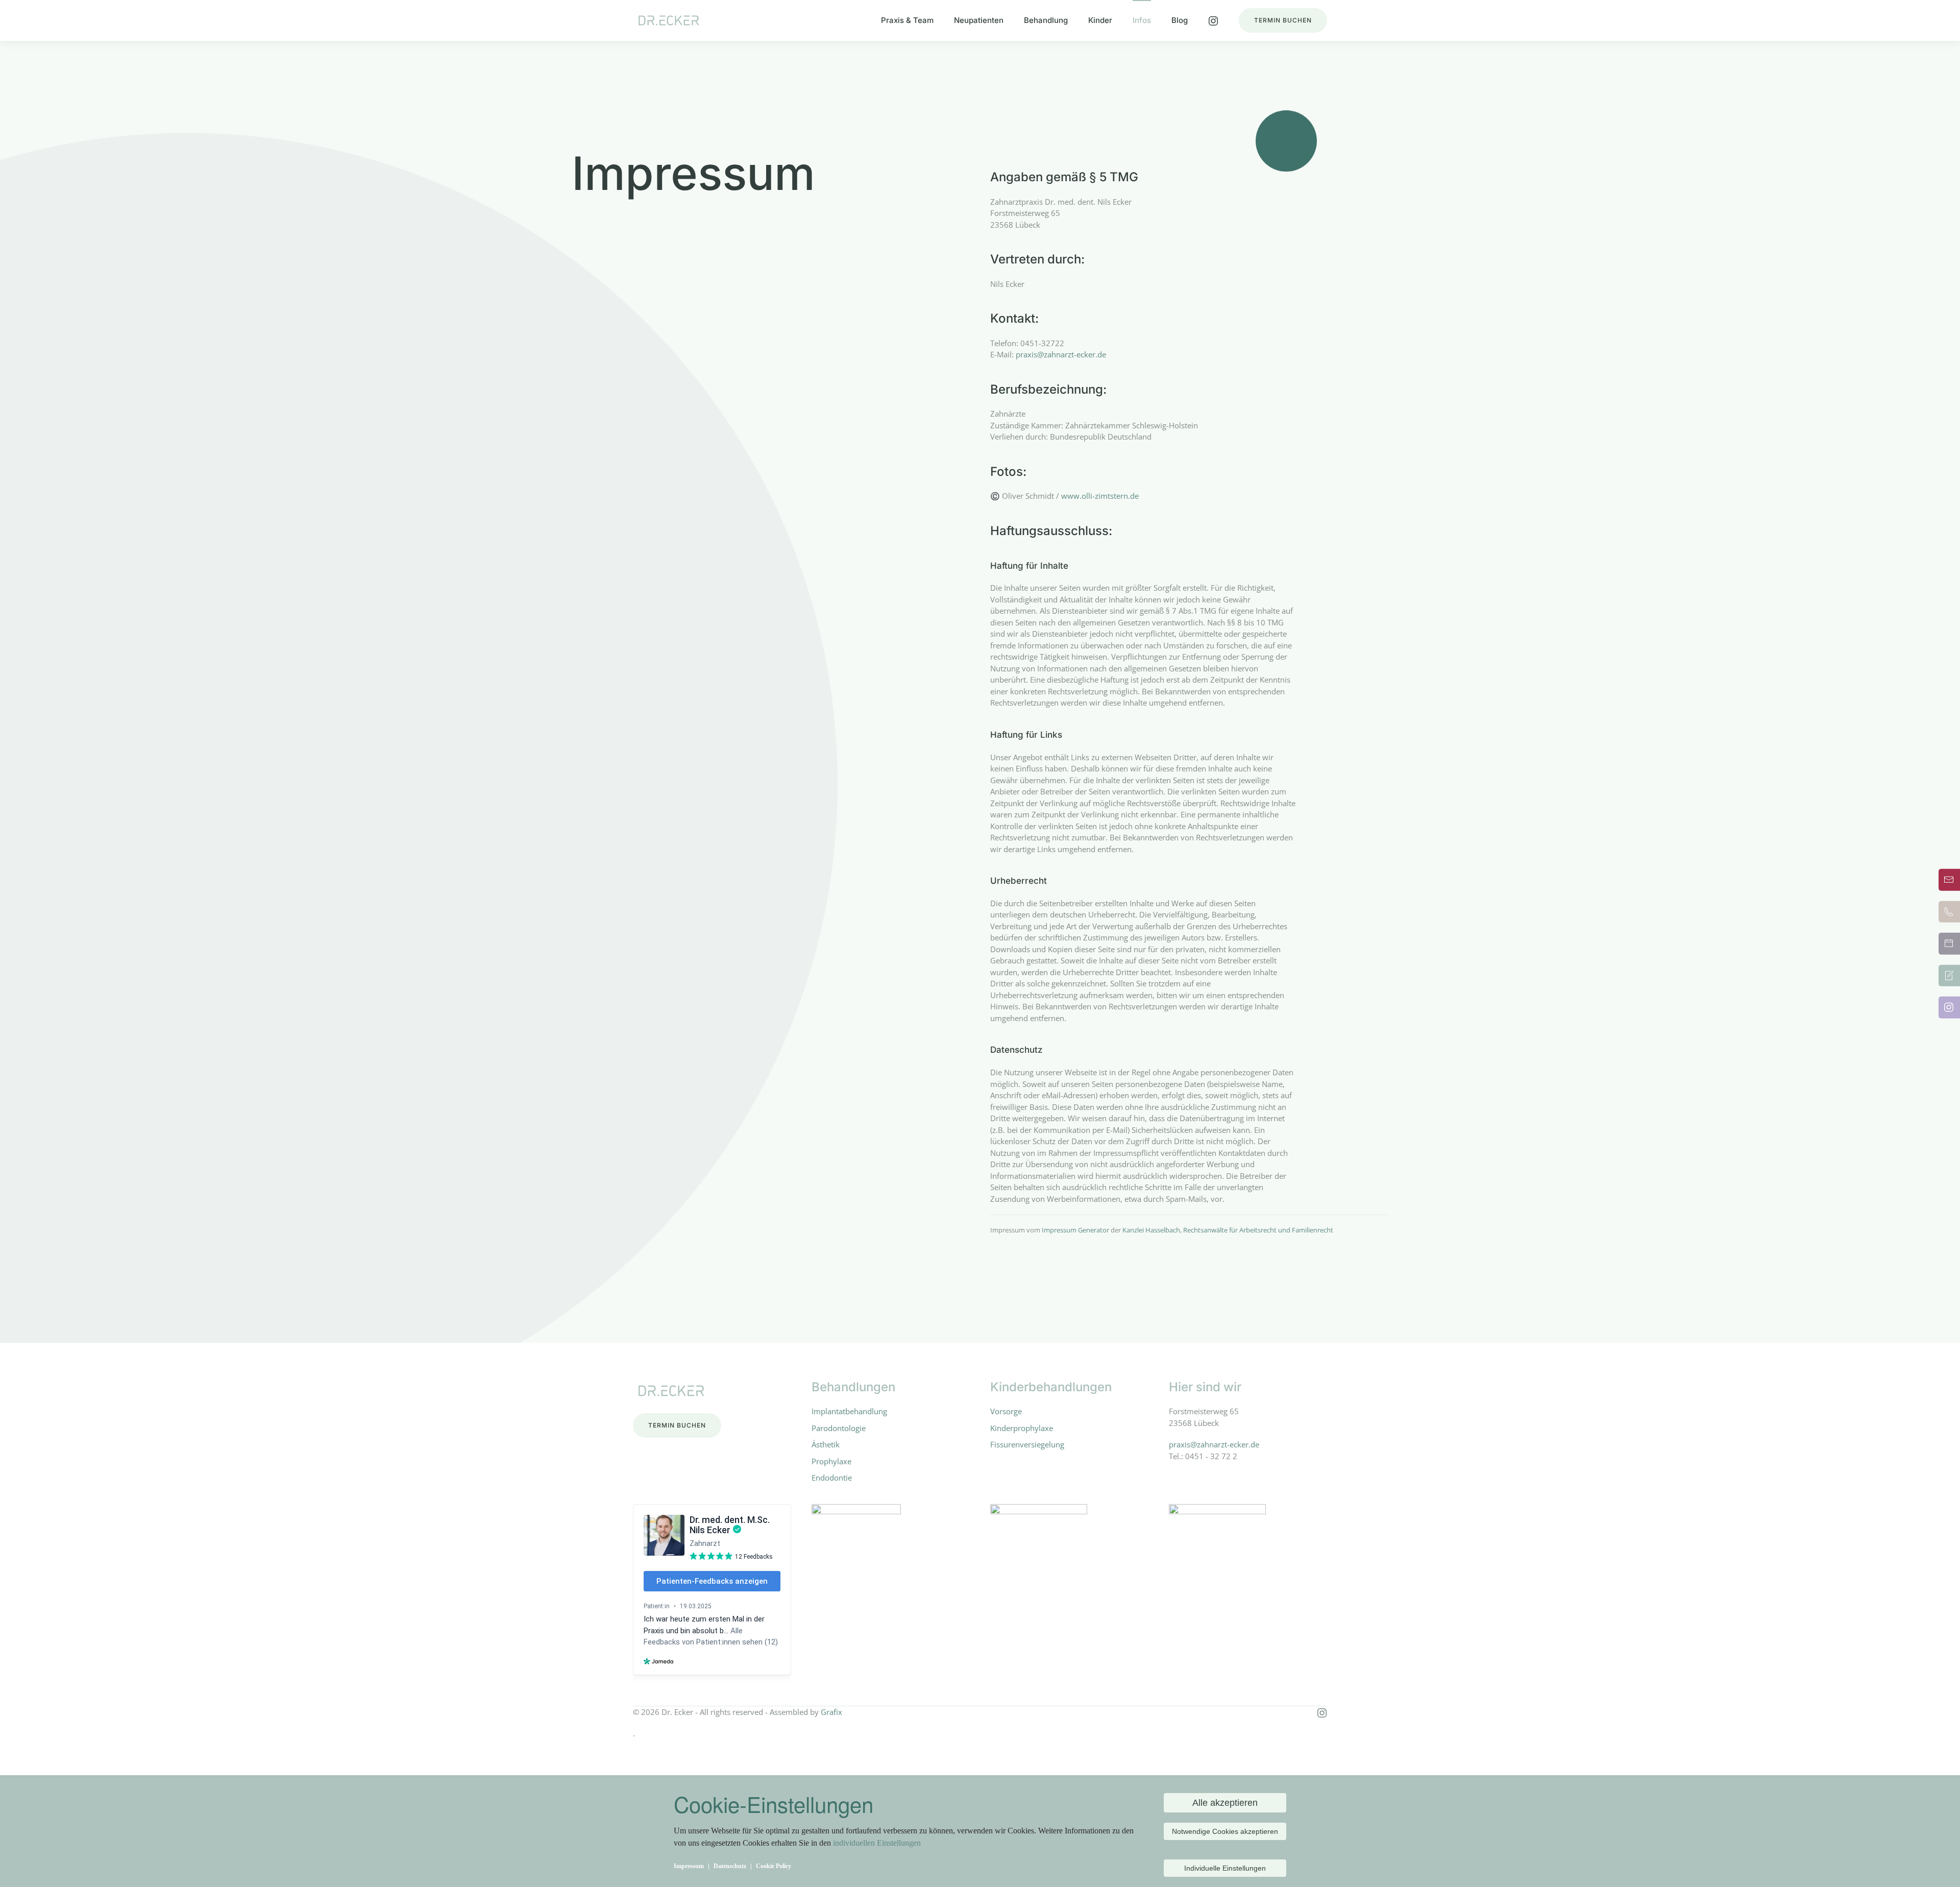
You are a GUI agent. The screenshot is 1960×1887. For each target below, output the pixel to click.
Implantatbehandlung (849, 1411)
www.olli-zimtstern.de (1100, 496)
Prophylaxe (831, 1461)
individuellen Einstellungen (877, 1843)
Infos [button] (1142, 20)
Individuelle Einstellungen (1225, 1868)
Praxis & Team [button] (907, 20)
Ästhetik (826, 1444)
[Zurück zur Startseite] (669, 20)
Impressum (689, 1866)
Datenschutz (730, 1866)
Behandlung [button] (1046, 20)
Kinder (1100, 20)
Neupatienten (979, 20)
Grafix (831, 1712)
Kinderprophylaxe (1022, 1428)
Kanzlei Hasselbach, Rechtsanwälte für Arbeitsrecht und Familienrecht (1228, 1230)
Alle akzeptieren (1225, 1803)
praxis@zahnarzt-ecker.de (1061, 354)
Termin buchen (1283, 20)
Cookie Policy (774, 1866)
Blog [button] (1180, 20)
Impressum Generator (1075, 1230)
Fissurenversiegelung (1027, 1444)
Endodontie (832, 1478)
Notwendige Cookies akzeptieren (1225, 1831)
